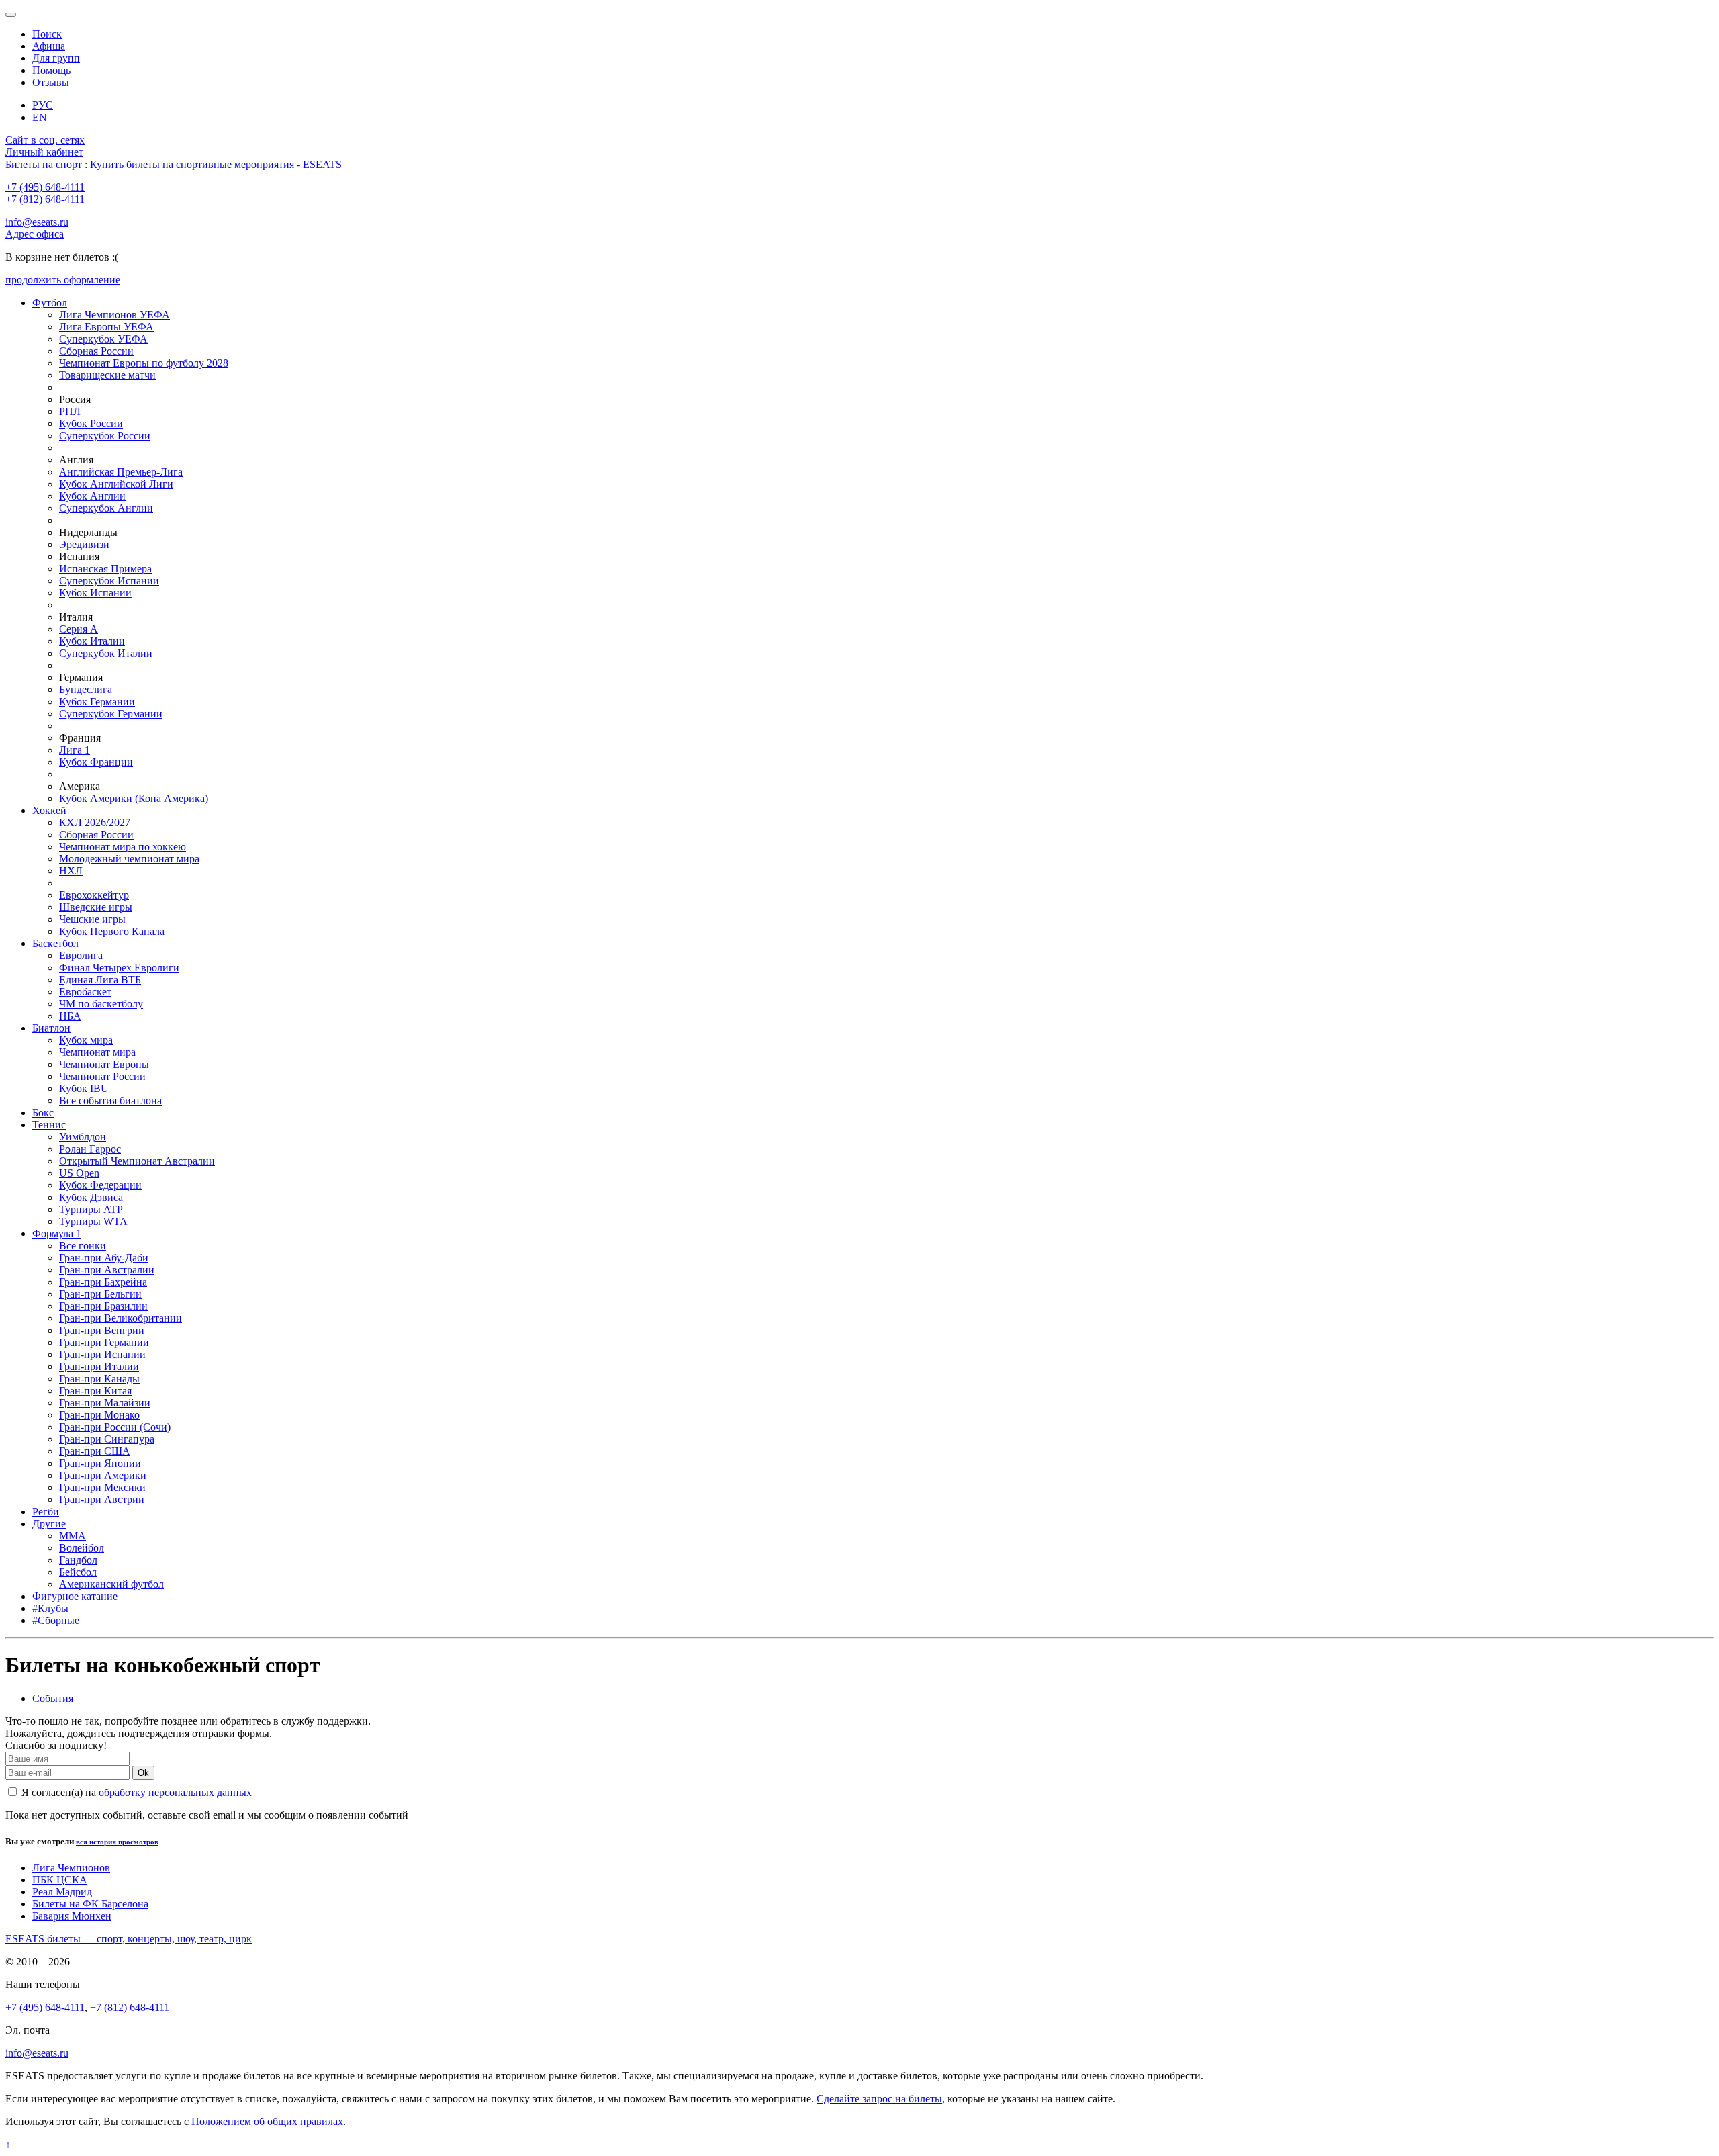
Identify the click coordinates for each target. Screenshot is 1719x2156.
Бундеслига (86, 689)
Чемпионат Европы (104, 1064)
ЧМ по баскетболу (101, 1004)
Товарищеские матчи (107, 375)
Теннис (49, 1125)
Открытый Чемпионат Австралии (137, 1161)
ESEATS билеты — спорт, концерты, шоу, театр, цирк (129, 1939)
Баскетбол (55, 943)
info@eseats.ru (37, 222)
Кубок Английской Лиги (116, 484)
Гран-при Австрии (102, 1499)
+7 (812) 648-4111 (45, 199)
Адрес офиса (35, 234)
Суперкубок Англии (106, 508)
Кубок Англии (92, 496)
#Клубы (50, 1608)
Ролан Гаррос (90, 1149)
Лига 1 (75, 750)
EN (40, 117)
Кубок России (91, 423)
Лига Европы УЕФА (106, 327)
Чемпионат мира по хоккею (123, 847)
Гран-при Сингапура (107, 1439)
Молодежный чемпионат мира (129, 859)
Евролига (81, 955)
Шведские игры (96, 907)
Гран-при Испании (102, 1354)
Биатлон (51, 1028)
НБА (70, 1016)
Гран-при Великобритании (121, 1318)
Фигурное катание (75, 1596)
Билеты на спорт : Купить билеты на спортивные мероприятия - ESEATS (174, 164)
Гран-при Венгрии (102, 1330)
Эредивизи (84, 544)
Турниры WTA (93, 1221)
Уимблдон (83, 1137)
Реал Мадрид (62, 1892)
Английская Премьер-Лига (121, 472)
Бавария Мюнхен (72, 1916)
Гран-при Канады (99, 1379)
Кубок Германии (97, 702)
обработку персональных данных (175, 1792)
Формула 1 (57, 1233)
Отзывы (51, 82)
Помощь (51, 70)
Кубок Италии (92, 641)
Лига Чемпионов (71, 1868)
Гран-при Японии (100, 1463)
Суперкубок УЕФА (103, 339)
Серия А (79, 629)
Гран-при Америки (103, 1475)
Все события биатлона (110, 1101)
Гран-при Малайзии (105, 1403)
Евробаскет (85, 992)
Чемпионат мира (97, 1052)
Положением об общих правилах (267, 2121)
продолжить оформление (63, 280)
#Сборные (56, 1620)
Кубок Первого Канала (112, 931)
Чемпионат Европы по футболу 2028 (144, 363)
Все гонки (83, 1246)
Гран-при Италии (99, 1366)
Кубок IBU (84, 1088)
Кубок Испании (95, 593)
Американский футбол (111, 1584)
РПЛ (70, 411)
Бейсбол (78, 1572)
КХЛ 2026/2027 (95, 822)
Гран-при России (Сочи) (115, 1427)
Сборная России (96, 351)
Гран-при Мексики (102, 1487)
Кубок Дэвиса (91, 1197)
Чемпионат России (102, 1076)
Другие (49, 1524)
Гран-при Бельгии (100, 1294)
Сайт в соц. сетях (45, 140)
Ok (143, 1773)
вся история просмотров (117, 1842)
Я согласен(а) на (135, 1792)
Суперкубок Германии (111, 714)
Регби (46, 1512)
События (53, 1698)
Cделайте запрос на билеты (879, 2099)
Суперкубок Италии (106, 653)
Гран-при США (95, 1451)
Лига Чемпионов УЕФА (114, 315)
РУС (43, 105)
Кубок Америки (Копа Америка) (134, 798)
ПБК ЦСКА (60, 1880)
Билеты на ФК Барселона (90, 1904)
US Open (79, 1173)
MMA (73, 1536)
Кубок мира (86, 1040)
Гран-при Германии (104, 1342)
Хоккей (49, 810)
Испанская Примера (105, 569)
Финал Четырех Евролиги (119, 968)
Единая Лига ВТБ (100, 980)
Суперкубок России (105, 436)
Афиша (49, 46)
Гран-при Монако (99, 1415)
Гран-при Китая (95, 1391)
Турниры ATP (91, 1209)
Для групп (56, 58)
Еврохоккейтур (94, 895)
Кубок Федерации (100, 1185)
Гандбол (78, 1560)
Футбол (50, 303)
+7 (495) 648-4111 (45, 187)
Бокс (43, 1113)
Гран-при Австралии (107, 1270)
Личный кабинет (44, 152)
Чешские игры (92, 919)
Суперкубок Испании (109, 581)
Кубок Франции (96, 762)
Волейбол (82, 1548)
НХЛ (71, 871)
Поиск (47, 34)
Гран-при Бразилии (103, 1306)
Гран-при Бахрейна (103, 1282)
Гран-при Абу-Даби (104, 1258)
